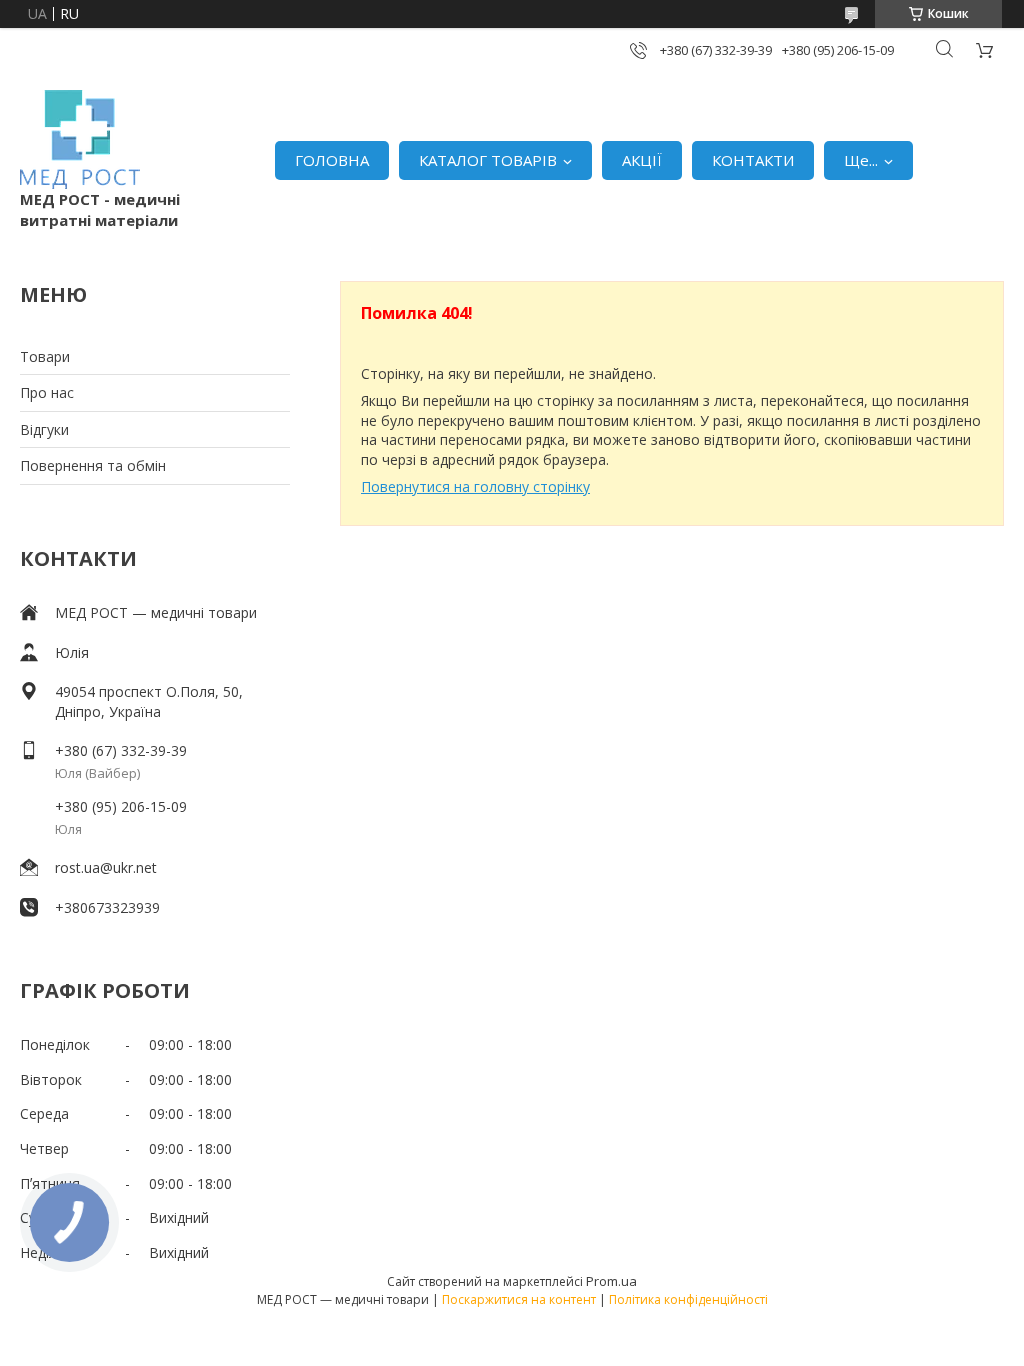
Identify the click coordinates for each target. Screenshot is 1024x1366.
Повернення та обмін (93, 465)
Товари (45, 356)
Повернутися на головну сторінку (475, 486)
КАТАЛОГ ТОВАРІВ (488, 160)
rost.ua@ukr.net (106, 867)
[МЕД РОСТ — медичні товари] (80, 139)
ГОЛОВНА (332, 160)
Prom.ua (611, 1281)
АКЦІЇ (642, 160)
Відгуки (44, 429)
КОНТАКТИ (753, 160)
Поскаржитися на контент (519, 1299)
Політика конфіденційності (688, 1299)
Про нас (47, 392)
